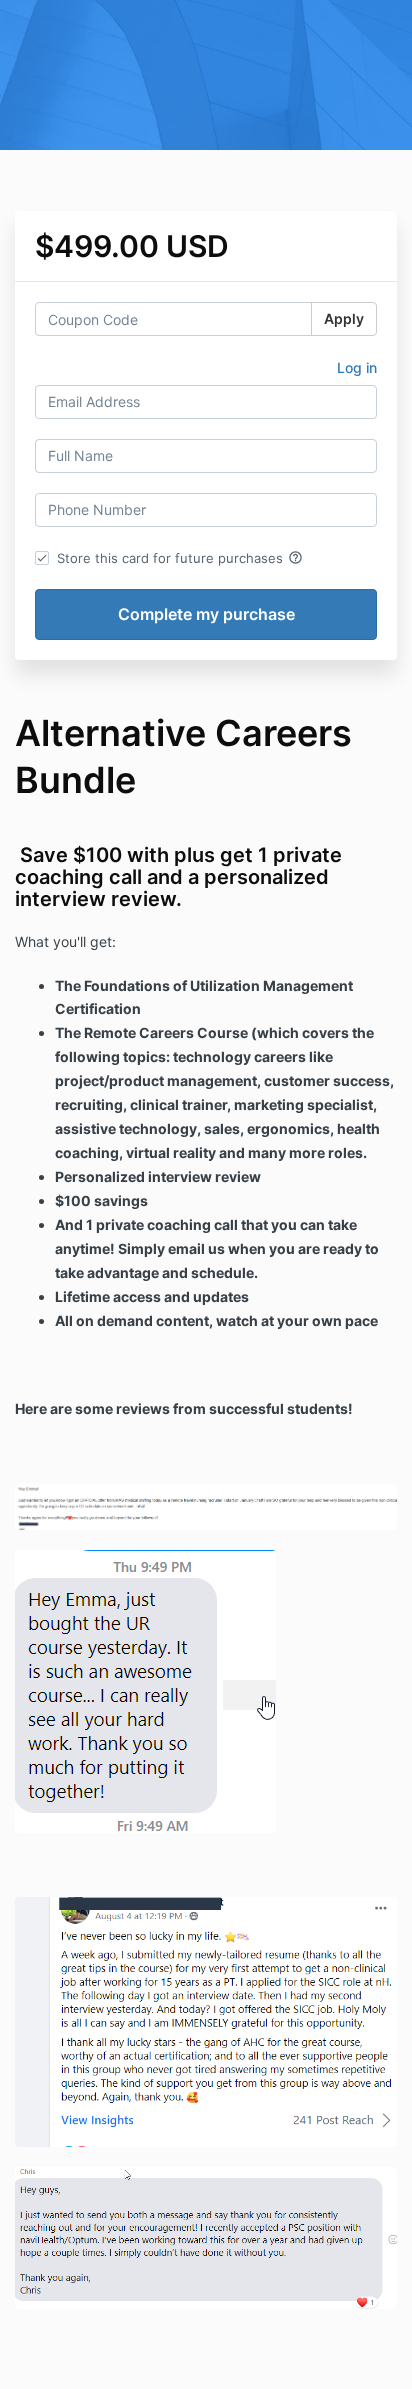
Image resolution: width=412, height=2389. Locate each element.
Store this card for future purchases (180, 558)
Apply (344, 318)
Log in (357, 367)
